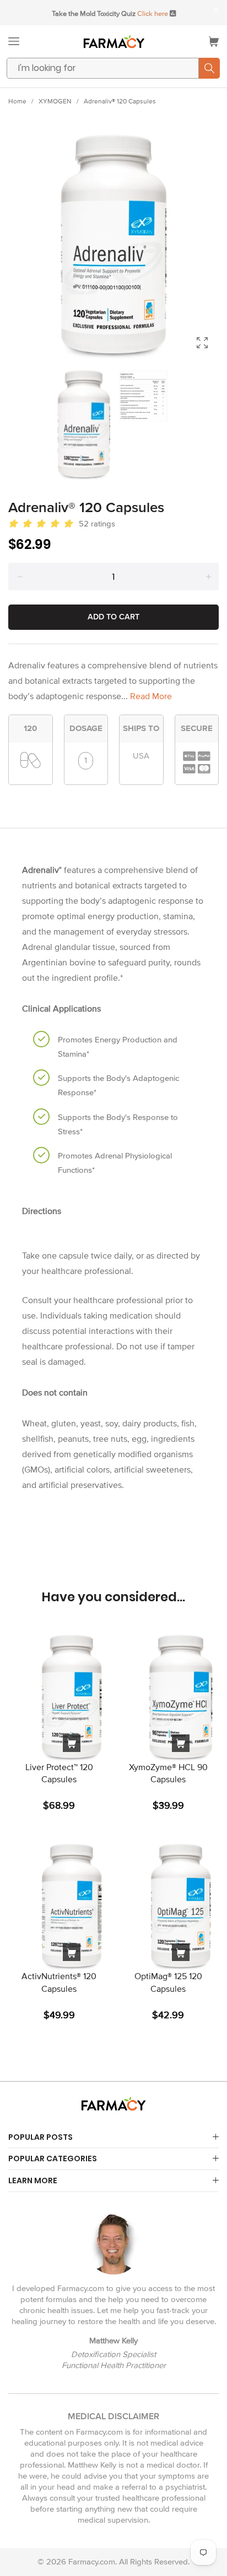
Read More (151, 696)
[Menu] (14, 41)
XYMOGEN (55, 101)
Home (17, 101)
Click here (153, 14)
